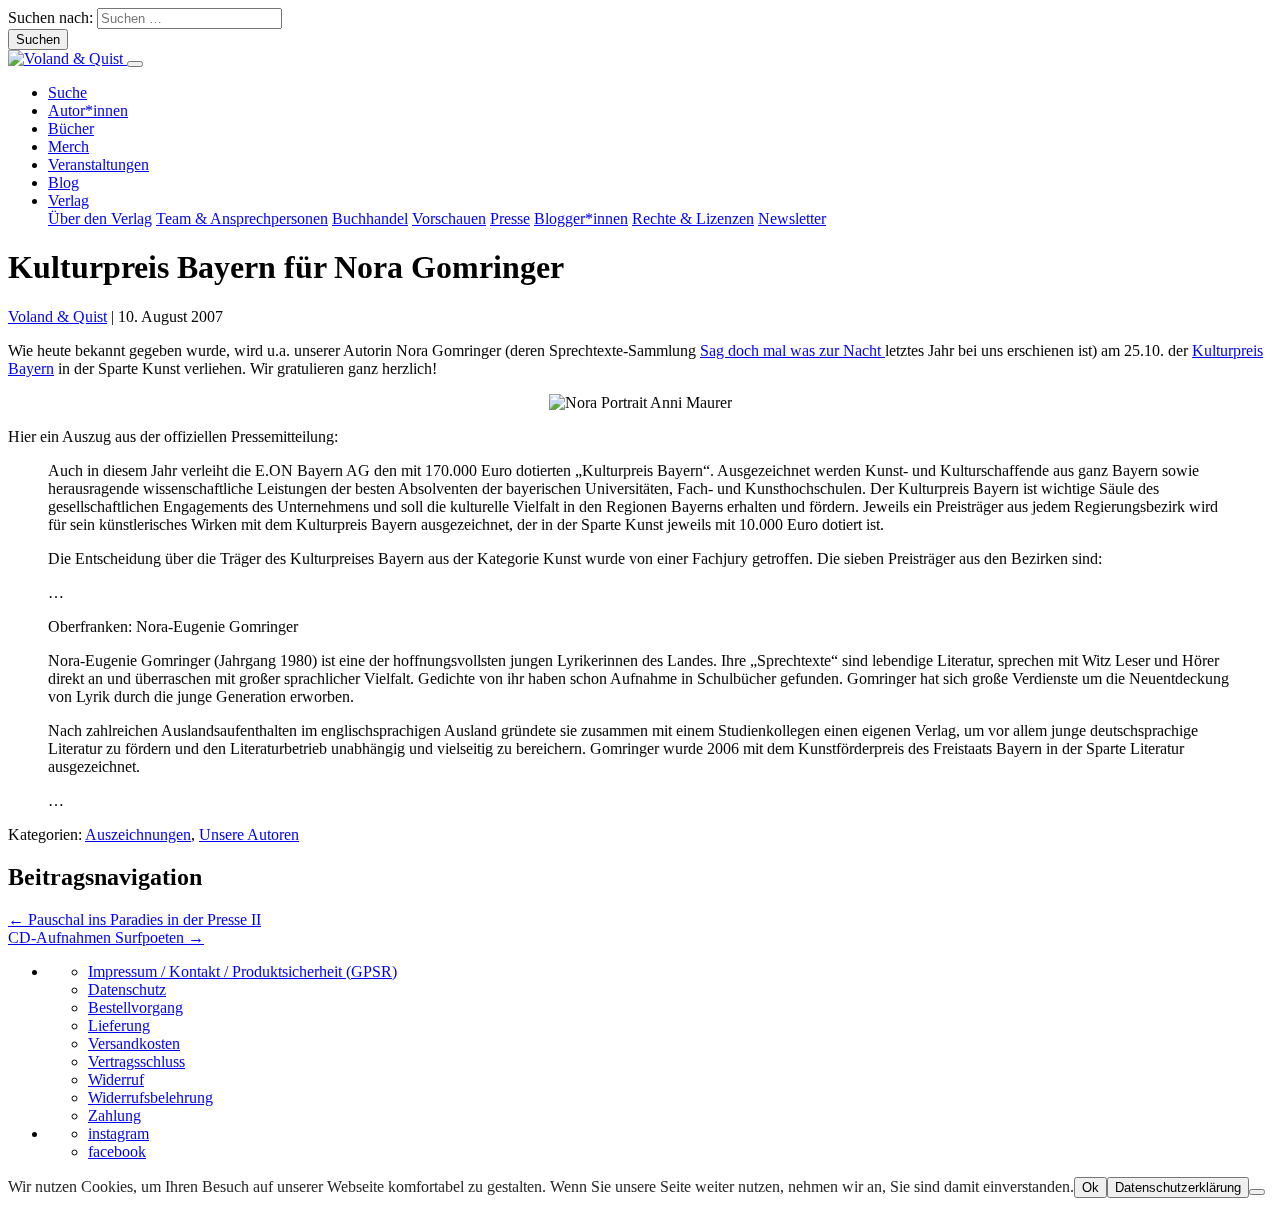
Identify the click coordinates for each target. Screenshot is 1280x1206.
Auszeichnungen (138, 834)
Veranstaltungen (98, 164)
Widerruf (116, 1079)
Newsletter (792, 218)
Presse (510, 218)
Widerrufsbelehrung (150, 1097)
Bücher (71, 128)
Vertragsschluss (136, 1061)
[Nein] (1257, 1192)
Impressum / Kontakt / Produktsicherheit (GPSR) (242, 971)
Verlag (68, 200)
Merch (68, 146)
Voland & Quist (57, 316)
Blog (63, 182)
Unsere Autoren (249, 834)
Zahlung (114, 1115)
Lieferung (119, 1025)
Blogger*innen (581, 218)
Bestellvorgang (135, 1007)
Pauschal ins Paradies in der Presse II (134, 919)
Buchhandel (370, 218)
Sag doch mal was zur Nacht (792, 350)
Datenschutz (127, 989)
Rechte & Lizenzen (693, 218)
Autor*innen (88, 110)
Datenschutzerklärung (1178, 1187)
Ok (1090, 1187)
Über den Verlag (100, 218)
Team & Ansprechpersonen (242, 218)
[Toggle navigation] (135, 64)
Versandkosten (134, 1043)
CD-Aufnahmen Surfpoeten (106, 937)
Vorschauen (449, 218)
